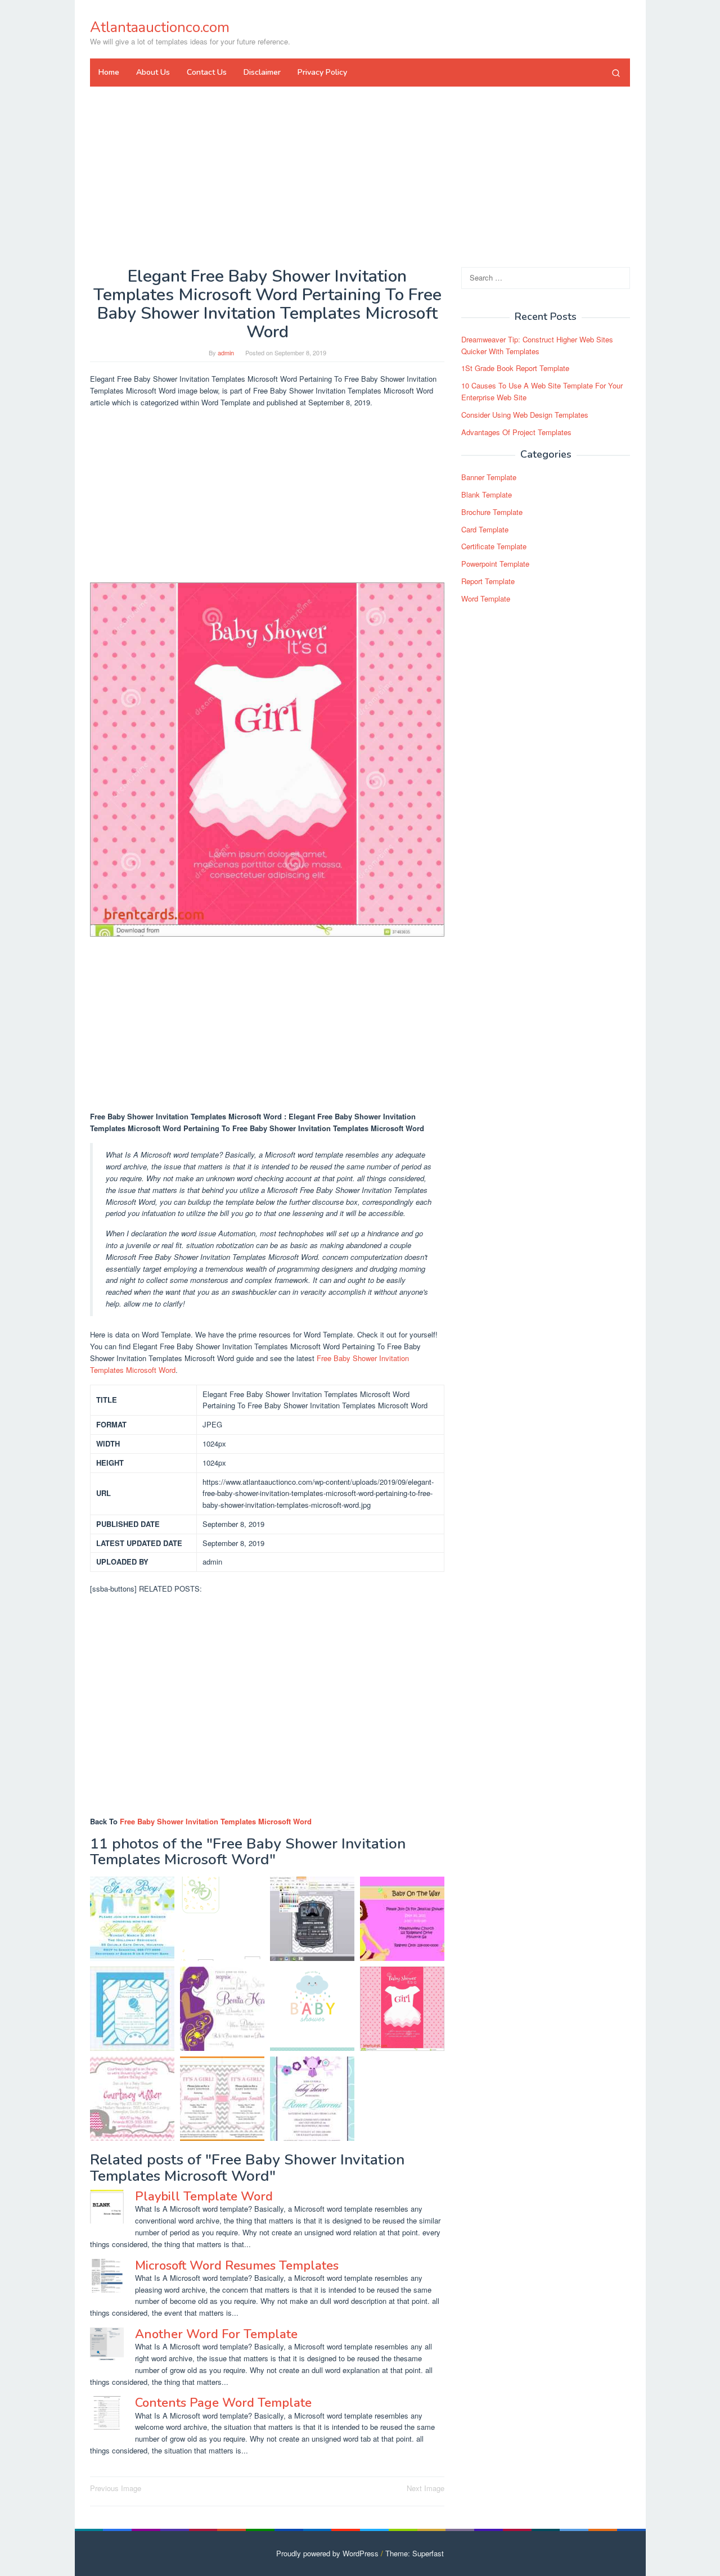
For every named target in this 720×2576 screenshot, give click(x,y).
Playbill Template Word (204, 2197)
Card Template (485, 529)
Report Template (488, 581)
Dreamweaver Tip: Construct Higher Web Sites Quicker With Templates (537, 345)
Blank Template (487, 494)
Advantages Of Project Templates (516, 432)
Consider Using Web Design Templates (525, 415)
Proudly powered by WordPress (327, 2553)
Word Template (486, 598)
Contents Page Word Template (223, 2403)
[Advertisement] (360, 177)
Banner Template (489, 477)
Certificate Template (494, 546)
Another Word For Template (216, 2334)
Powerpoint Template (495, 564)
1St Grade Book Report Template (515, 368)
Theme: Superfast (415, 2553)
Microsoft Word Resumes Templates (237, 2266)
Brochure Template (492, 512)
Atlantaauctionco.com (160, 27)
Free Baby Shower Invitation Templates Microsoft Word (216, 1821)
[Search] (616, 73)
